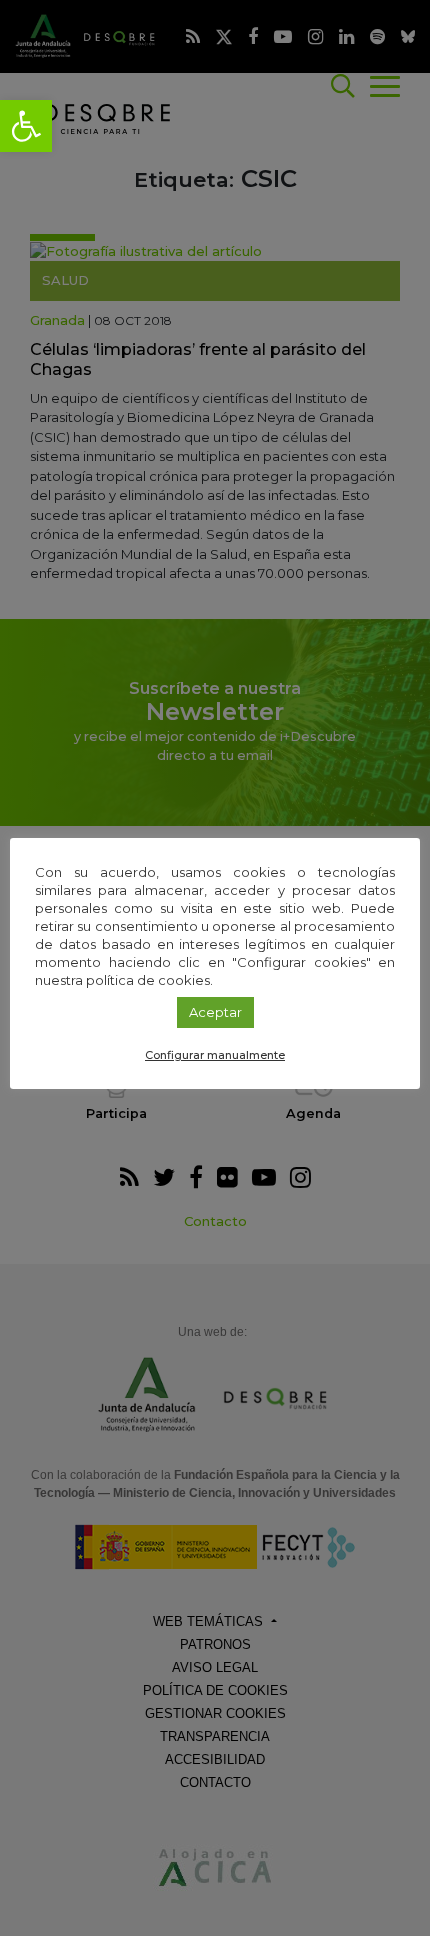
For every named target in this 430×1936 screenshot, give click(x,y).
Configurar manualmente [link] (215, 1055)
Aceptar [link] (215, 1012)
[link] (26, 126)
